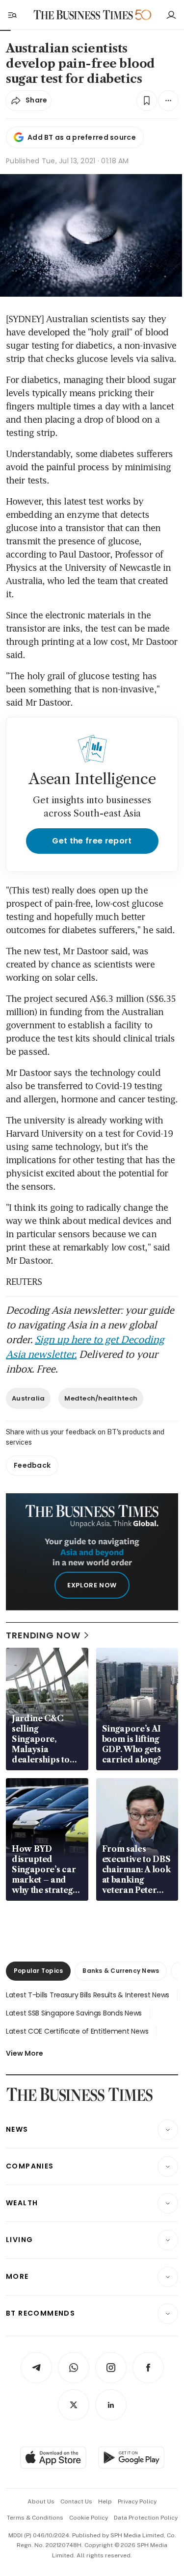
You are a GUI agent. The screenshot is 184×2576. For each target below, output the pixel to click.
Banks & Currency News (121, 1971)
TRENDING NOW (43, 1635)
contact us (76, 2501)
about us (41, 2501)
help (105, 2501)
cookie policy (89, 2518)
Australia (28, 1398)
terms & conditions (35, 2518)
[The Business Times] (83, 15)
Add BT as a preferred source (82, 137)
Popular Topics (38, 1971)
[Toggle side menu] (12, 15)
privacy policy (137, 2501)
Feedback (32, 1465)
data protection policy (146, 2518)
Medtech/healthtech (101, 1398)
